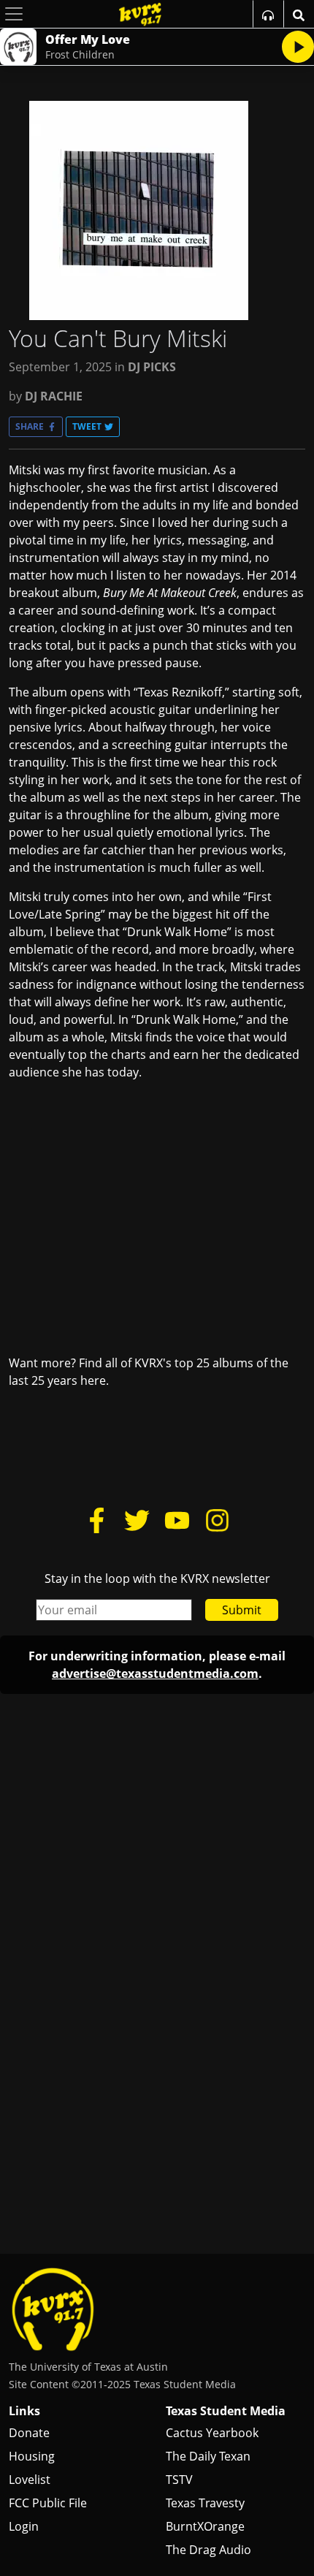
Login (24, 2526)
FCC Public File (48, 2503)
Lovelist (30, 2480)
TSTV (179, 2480)
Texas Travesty (205, 2503)
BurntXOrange (205, 2526)
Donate (29, 2433)
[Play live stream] (298, 47)
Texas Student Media (226, 2411)
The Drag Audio (208, 2550)
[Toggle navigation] (14, 14)
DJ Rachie (54, 396)
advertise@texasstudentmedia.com (155, 1673)
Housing (32, 2456)
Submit (242, 1610)
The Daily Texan (208, 2456)
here (93, 1380)
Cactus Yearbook (212, 2433)
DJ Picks (152, 367)
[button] (36, 427)
